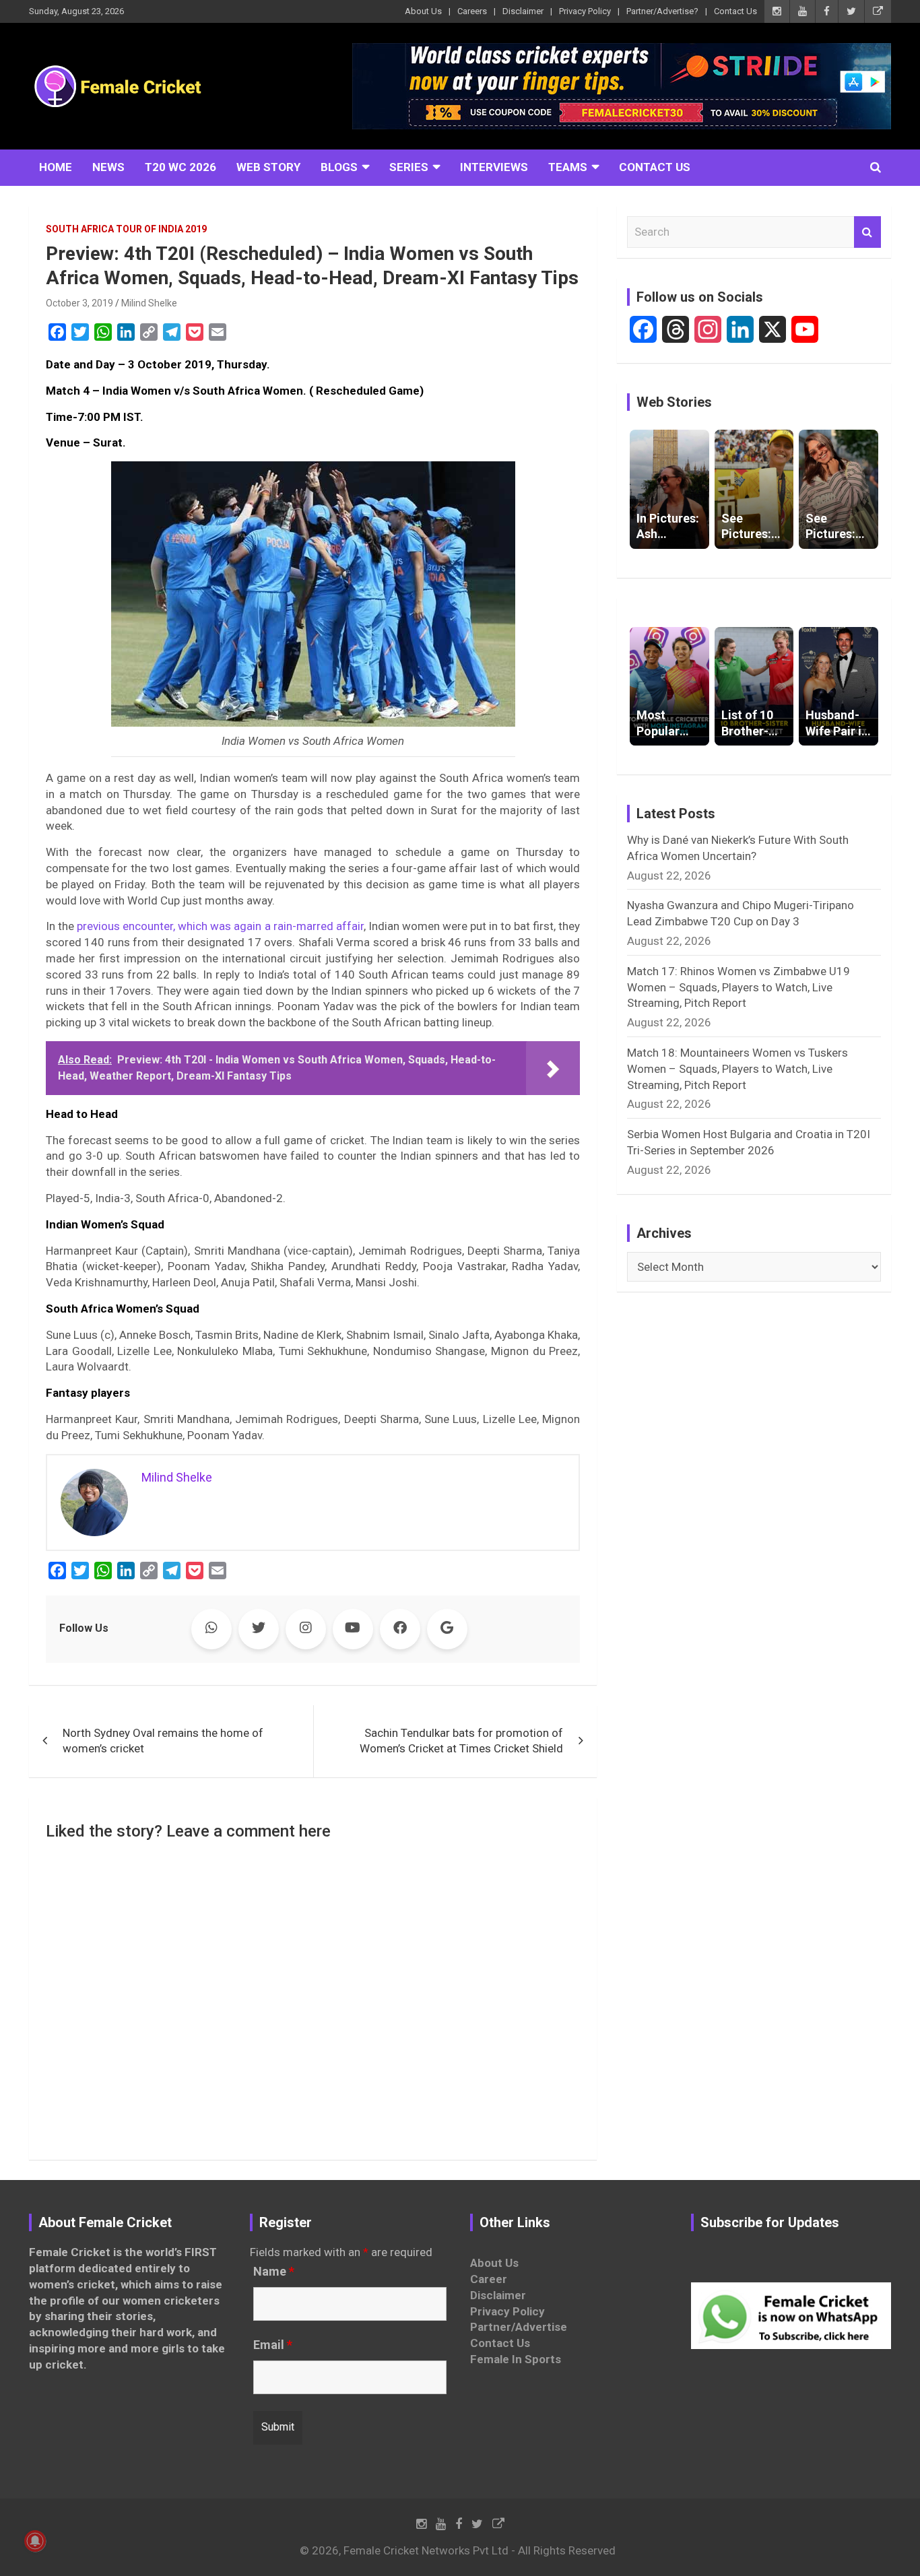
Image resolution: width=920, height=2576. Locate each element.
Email (273, 2345)
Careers (472, 11)
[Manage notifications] (35, 2541)
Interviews (494, 167)
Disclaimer (523, 11)
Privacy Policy (585, 11)
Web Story (268, 167)
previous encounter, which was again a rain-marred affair (220, 926)
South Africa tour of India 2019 (126, 229)
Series (409, 167)
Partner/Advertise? (662, 11)
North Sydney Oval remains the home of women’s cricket (163, 1741)
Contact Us (735, 11)
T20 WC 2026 (180, 167)
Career (489, 2279)
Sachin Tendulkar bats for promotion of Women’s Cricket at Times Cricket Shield (461, 1741)
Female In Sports (516, 2359)
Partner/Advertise (519, 2327)
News (108, 167)
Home (56, 167)
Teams (568, 167)
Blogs (339, 167)
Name (274, 2272)
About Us (423, 11)
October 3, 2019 (79, 303)
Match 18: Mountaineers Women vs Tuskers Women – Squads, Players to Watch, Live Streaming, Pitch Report (737, 1069)
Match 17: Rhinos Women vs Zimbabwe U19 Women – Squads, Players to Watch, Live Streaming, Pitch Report (738, 987)
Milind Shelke (149, 303)
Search (867, 232)
